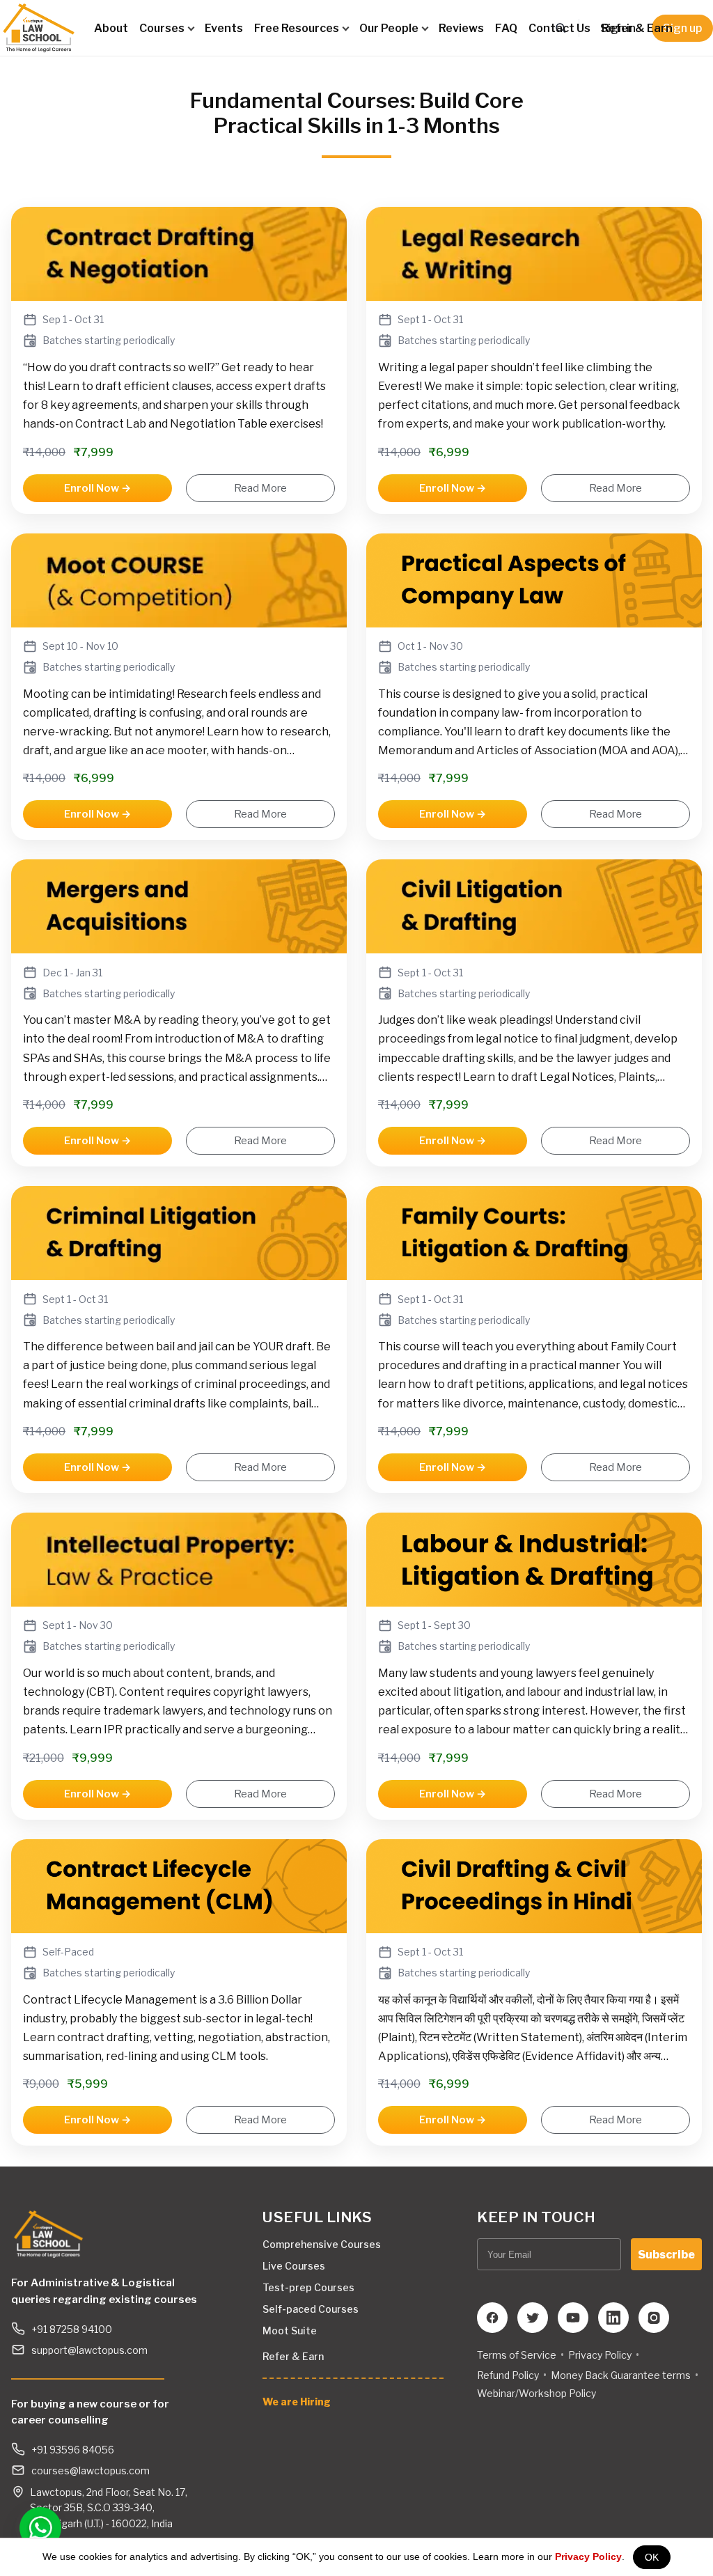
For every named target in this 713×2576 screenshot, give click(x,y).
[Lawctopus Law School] (39, 28)
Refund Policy (508, 2375)
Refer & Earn (637, 28)
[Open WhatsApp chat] (36, 2527)
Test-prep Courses (308, 2287)
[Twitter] (533, 2318)
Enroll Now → (97, 488)
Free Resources (297, 28)
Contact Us (559, 28)
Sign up (682, 28)
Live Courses (294, 2266)
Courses (162, 28)
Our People (389, 28)
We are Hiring (297, 2402)
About (111, 28)
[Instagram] (654, 2318)
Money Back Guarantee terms (621, 2375)
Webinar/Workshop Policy (536, 2393)
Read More (260, 488)
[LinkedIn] (613, 2318)
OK (652, 2557)
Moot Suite (290, 2331)
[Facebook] (492, 2318)
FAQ (506, 28)
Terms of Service (517, 2355)
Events (224, 28)
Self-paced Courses (311, 2309)
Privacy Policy (588, 2557)
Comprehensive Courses (322, 2244)
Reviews (461, 28)
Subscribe (666, 2255)
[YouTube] (573, 2318)
